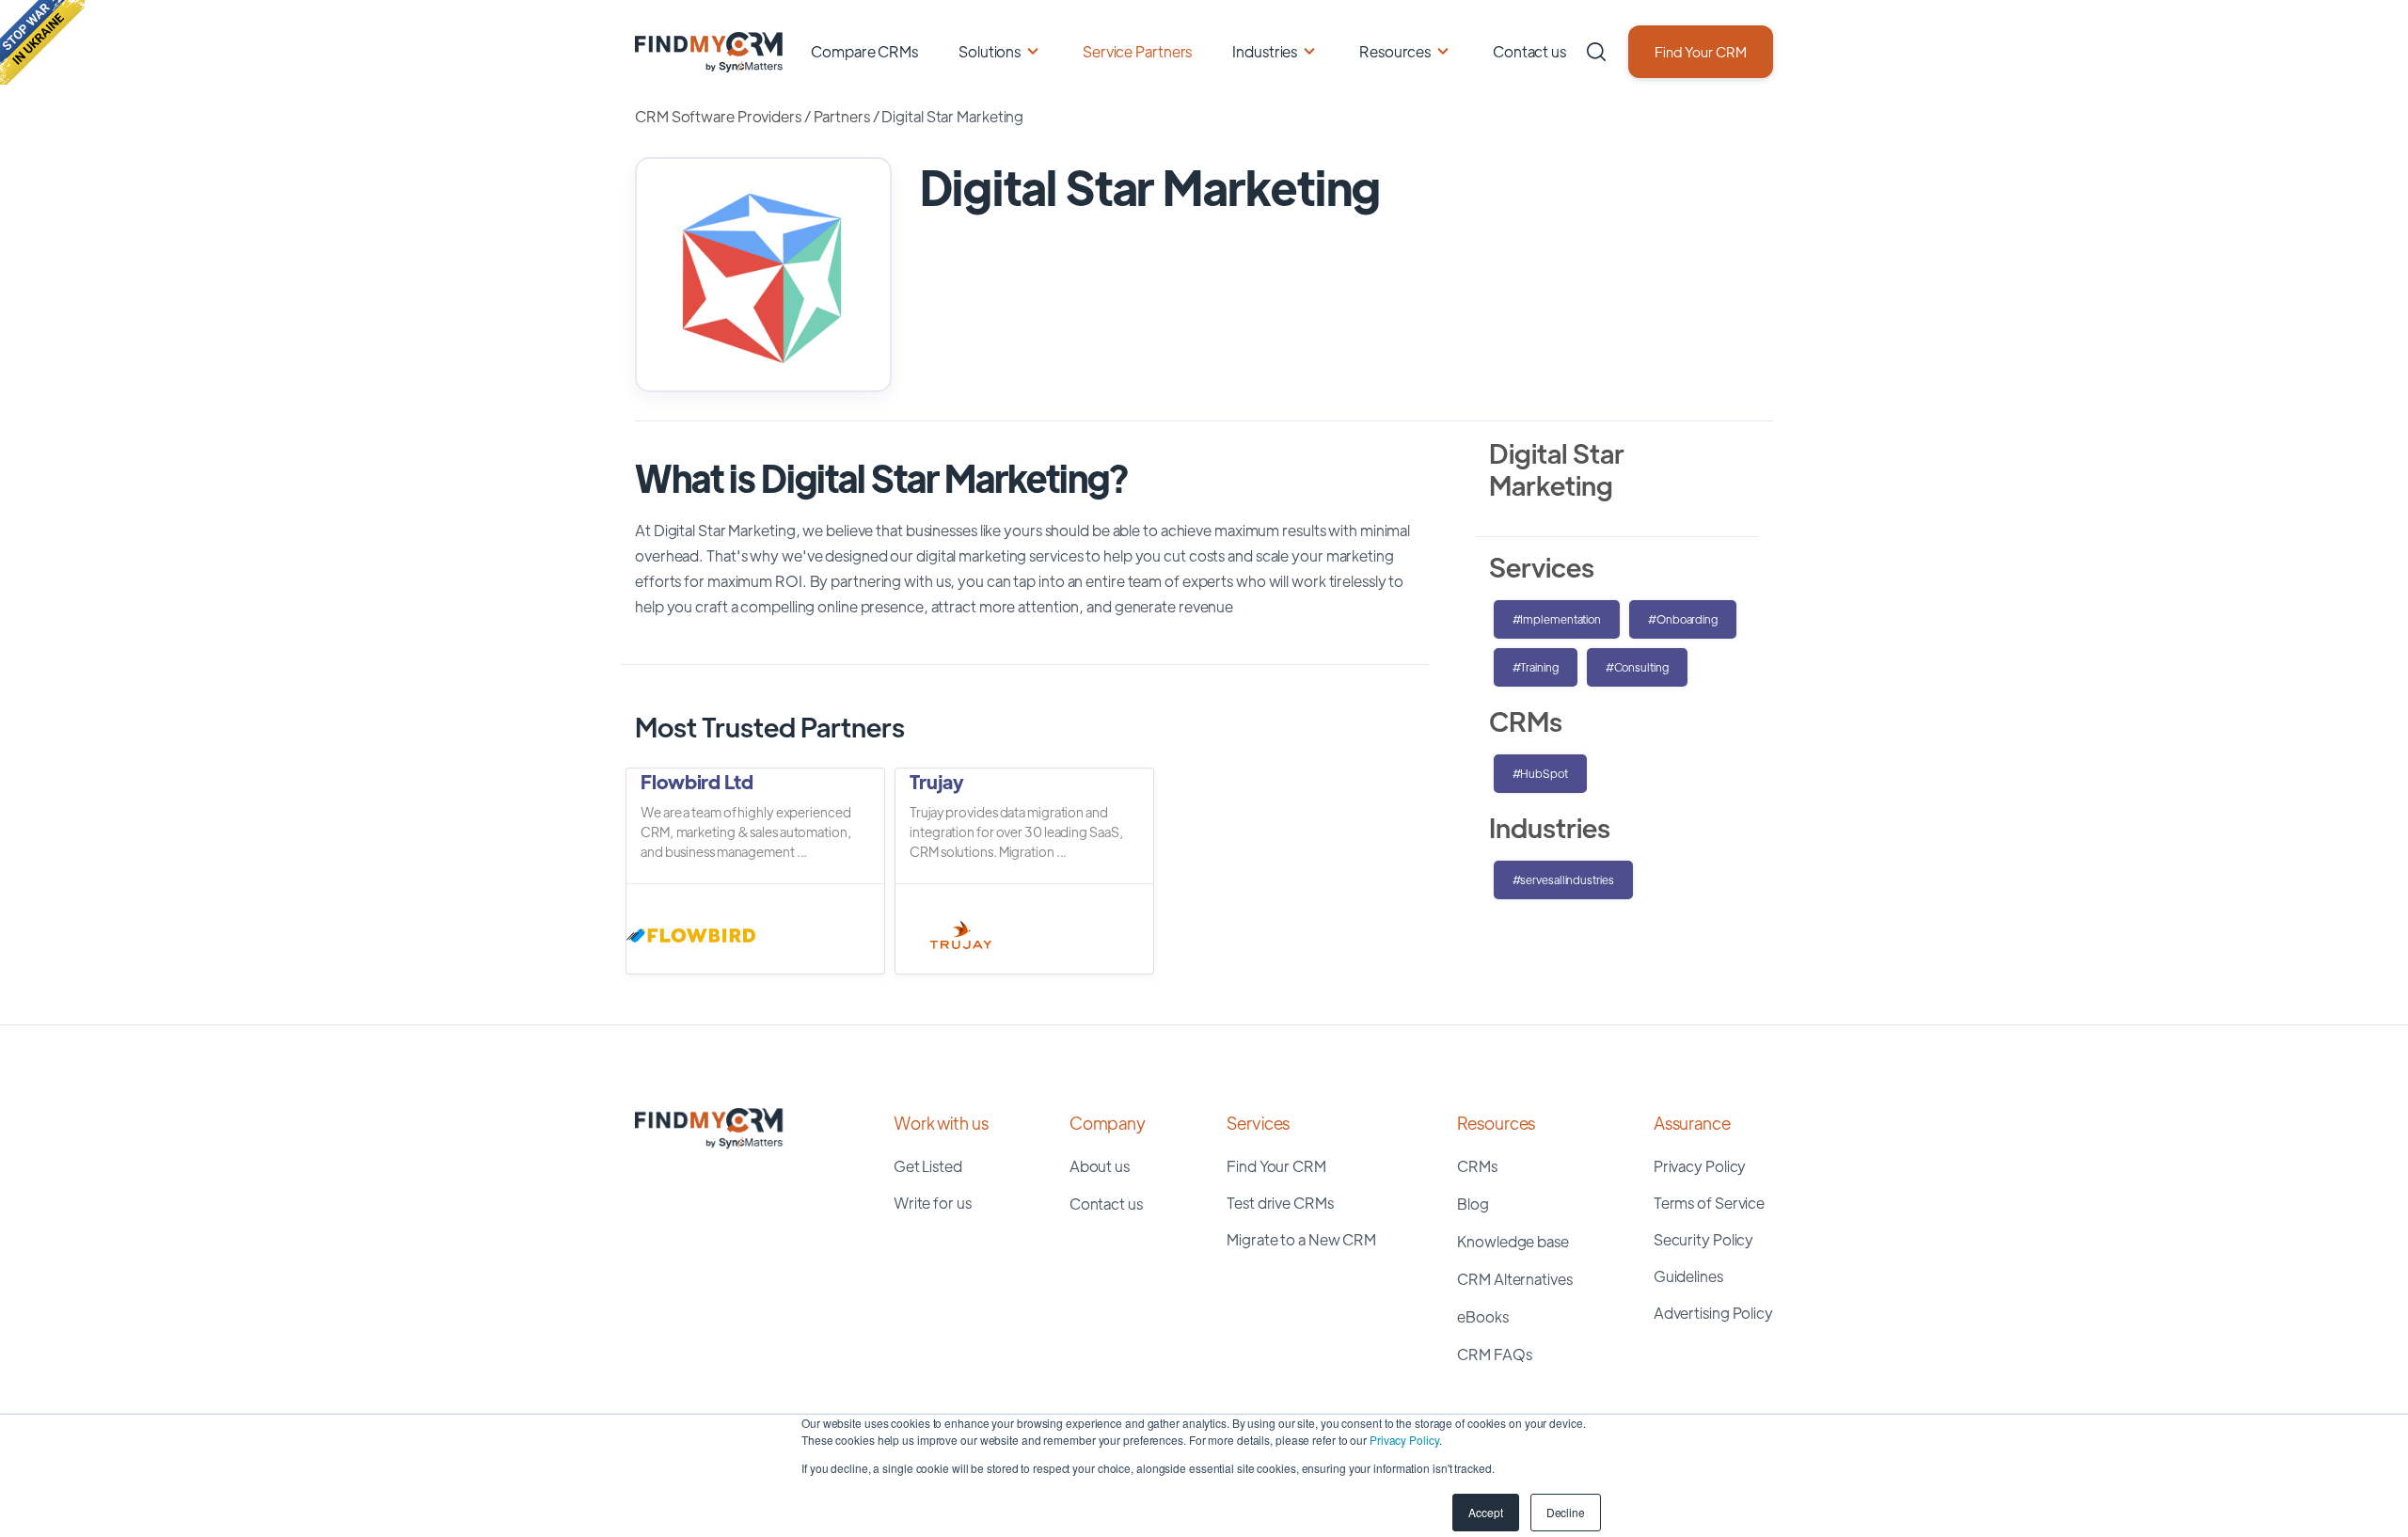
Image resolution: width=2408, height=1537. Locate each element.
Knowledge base (1513, 1241)
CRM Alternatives (1514, 1279)
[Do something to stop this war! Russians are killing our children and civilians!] (42, 42)
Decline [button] (1566, 1512)
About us (1100, 1166)
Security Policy (1704, 1239)
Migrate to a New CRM (1301, 1239)
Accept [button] (1485, 1512)
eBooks (1482, 1316)
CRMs (1477, 1166)
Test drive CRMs (1280, 1203)
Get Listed (928, 1166)
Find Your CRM (1701, 51)
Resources (1395, 51)
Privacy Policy (1404, 1440)
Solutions (990, 51)
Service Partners (1137, 51)
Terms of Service (1709, 1203)
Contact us (1529, 51)
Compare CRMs (864, 51)
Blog (1473, 1204)
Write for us (933, 1203)
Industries (1265, 51)
